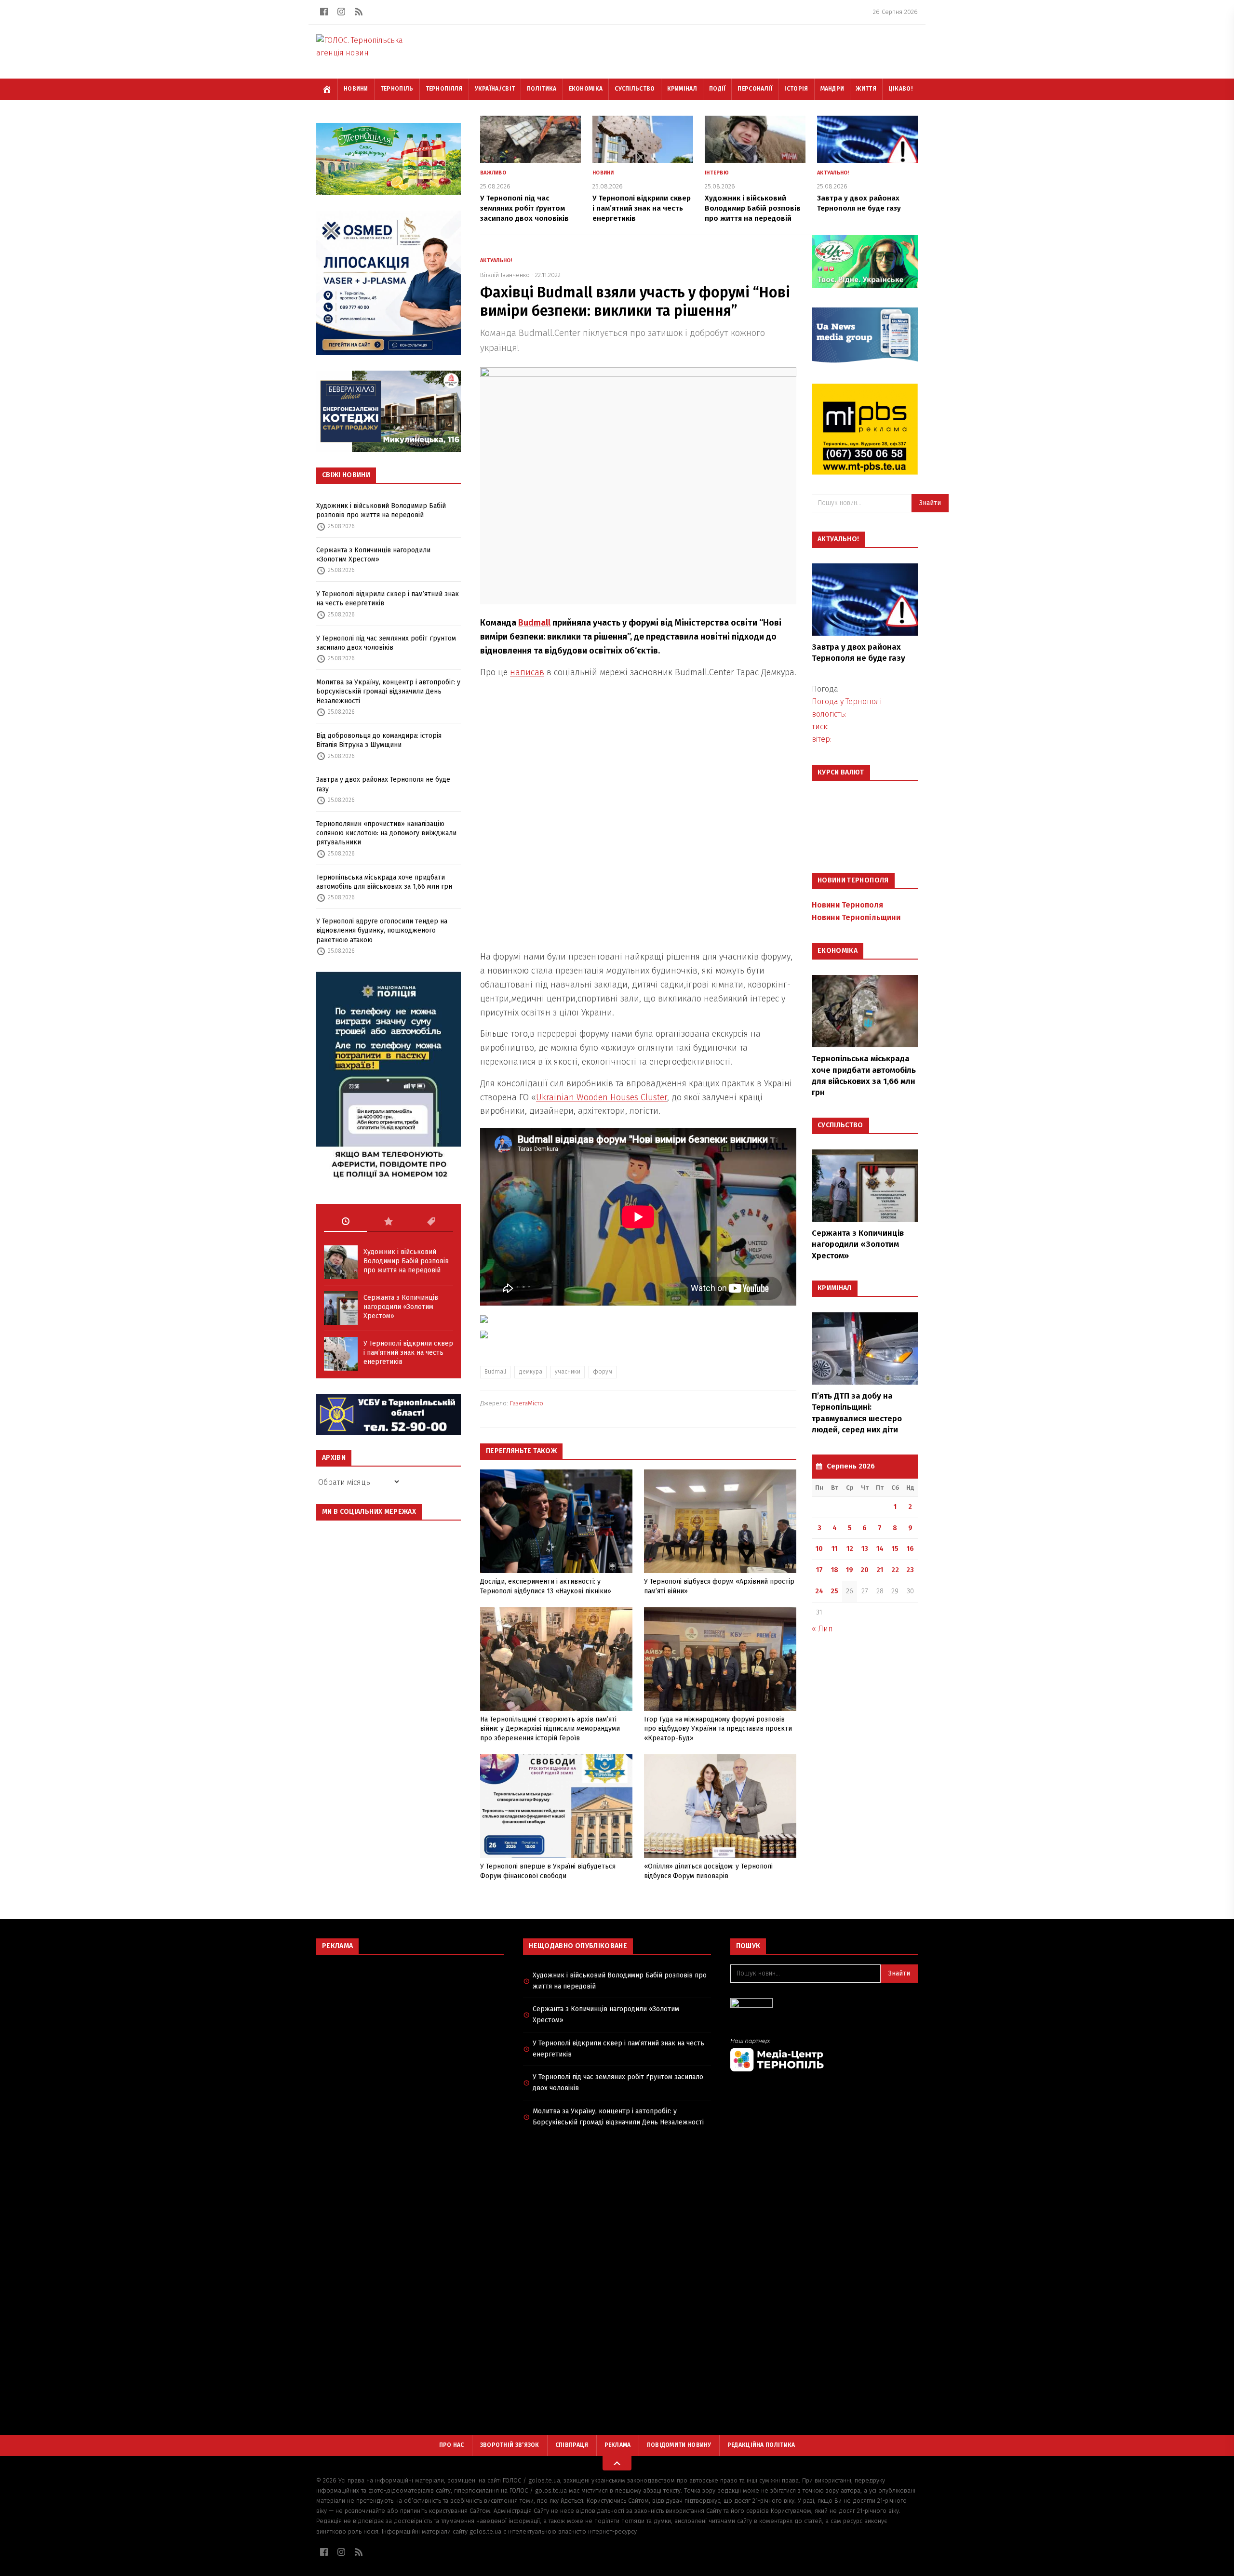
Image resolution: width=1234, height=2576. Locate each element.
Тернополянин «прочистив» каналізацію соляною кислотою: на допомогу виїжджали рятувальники (386, 833)
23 (910, 1570)
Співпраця (572, 2445)
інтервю (717, 173)
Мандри (832, 89)
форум (603, 1372)
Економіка (586, 89)
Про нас (452, 2445)
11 (834, 1549)
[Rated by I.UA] (824, 2006)
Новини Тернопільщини (856, 917)
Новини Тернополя (847, 905)
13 (865, 1549)
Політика (542, 89)
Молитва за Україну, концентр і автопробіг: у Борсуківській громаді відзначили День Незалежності (388, 692)
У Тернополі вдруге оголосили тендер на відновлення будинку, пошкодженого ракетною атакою (382, 931)
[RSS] (359, 12)
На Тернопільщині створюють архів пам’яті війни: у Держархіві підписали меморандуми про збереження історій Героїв (550, 1729)
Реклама (618, 2445)
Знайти (930, 503)
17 (819, 1570)
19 (850, 1570)
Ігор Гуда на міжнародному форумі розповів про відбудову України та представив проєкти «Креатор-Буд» (718, 1729)
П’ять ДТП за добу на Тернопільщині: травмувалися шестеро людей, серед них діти (857, 1413)
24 (819, 1591)
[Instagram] (341, 12)
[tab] (345, 1222)
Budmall (534, 623)
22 (895, 1570)
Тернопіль (397, 89)
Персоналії (755, 89)
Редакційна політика (761, 2445)
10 (819, 1549)
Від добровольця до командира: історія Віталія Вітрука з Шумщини (379, 740)
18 (835, 1570)
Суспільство (635, 89)
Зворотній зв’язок (510, 2445)
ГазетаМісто (527, 1403)
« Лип (822, 1629)
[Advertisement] (410, 2032)
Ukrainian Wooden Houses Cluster (602, 1097)
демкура (530, 1372)
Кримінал (682, 89)
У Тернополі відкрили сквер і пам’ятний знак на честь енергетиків (388, 599)
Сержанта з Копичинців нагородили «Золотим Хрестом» (373, 555)
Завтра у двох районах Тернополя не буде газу (383, 784)
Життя (866, 89)
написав (527, 672)
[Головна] (327, 89)
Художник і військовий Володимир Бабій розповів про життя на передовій (381, 510)
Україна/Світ (495, 89)
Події (718, 89)
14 (880, 1549)
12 (850, 1549)
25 (834, 1591)
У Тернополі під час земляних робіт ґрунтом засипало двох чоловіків (386, 643)
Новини (356, 89)
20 (865, 1570)
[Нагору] (617, 2463)
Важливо (493, 173)
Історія (796, 89)
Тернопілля (444, 89)
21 (880, 1570)
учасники (568, 1372)
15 (895, 1549)
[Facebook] (324, 12)
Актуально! (833, 173)
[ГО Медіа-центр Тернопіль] (824, 2055)
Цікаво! (900, 89)
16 (910, 1549)
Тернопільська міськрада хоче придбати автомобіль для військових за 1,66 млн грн (384, 882)
